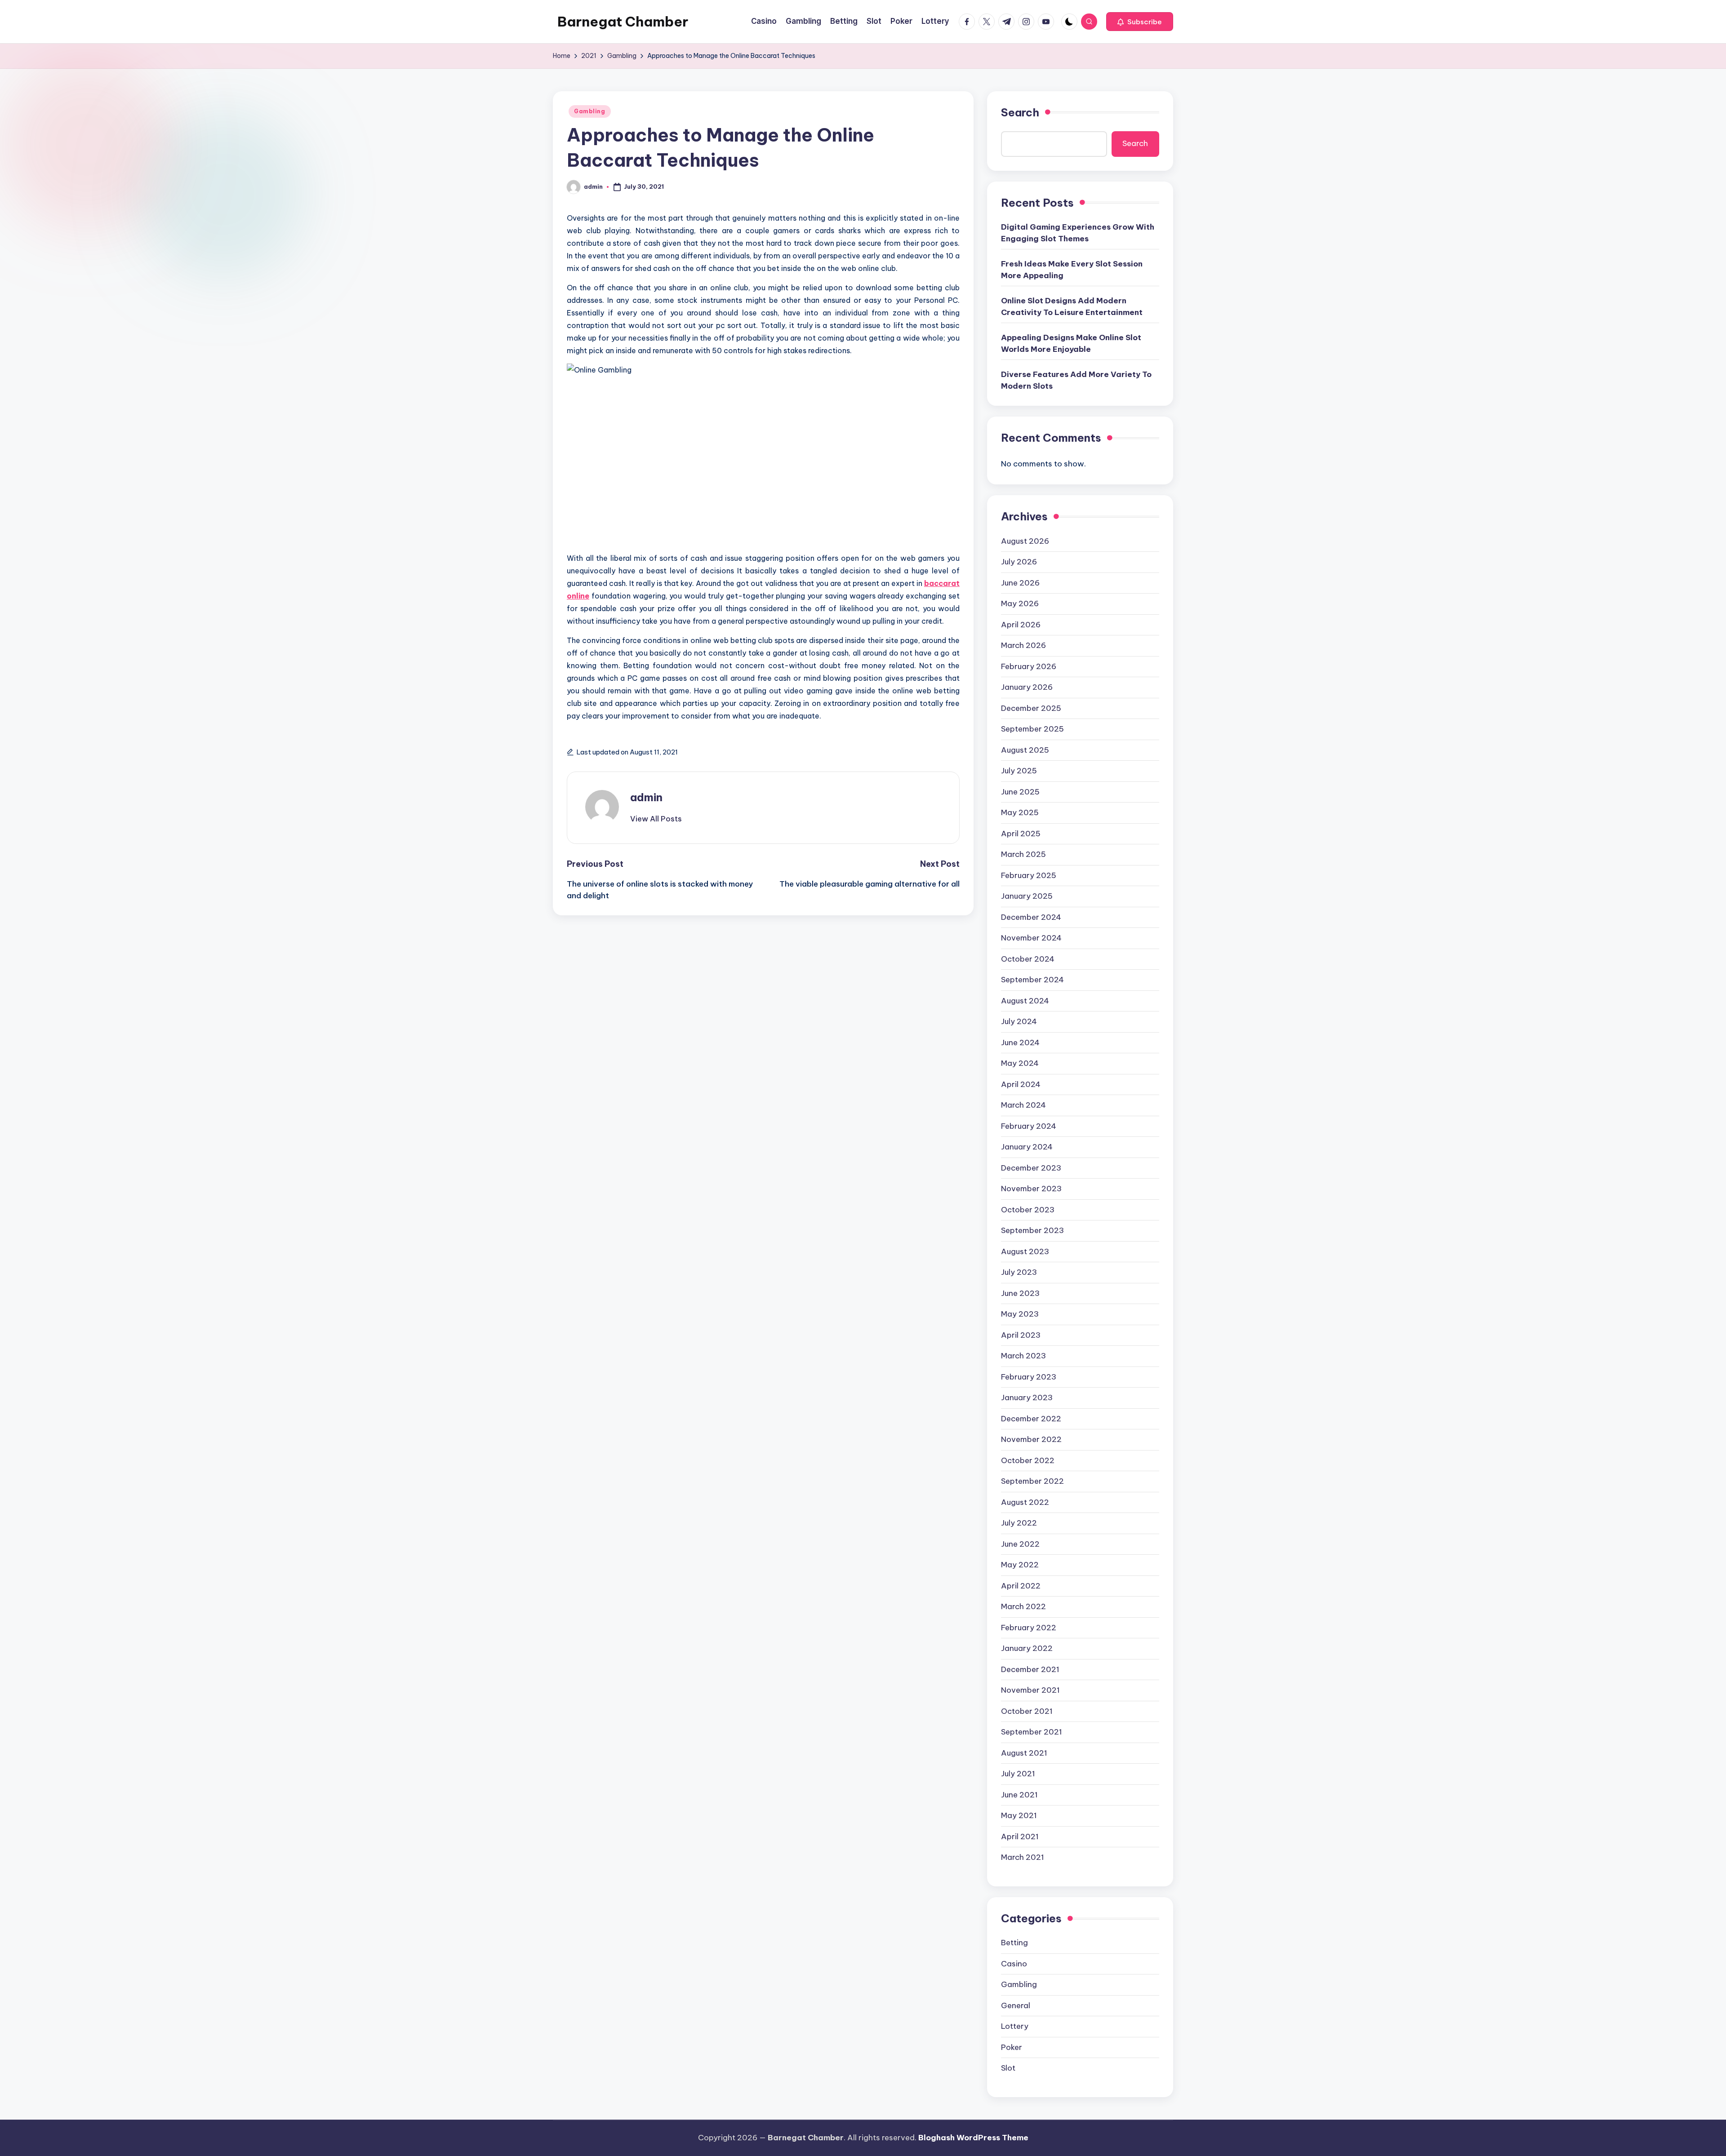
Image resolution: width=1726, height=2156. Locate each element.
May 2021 (1019, 1815)
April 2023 (1021, 1335)
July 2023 (1019, 1272)
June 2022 (1020, 1544)
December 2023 (1031, 1168)
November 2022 (1031, 1439)
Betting (1014, 1943)
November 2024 (1031, 938)
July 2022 (1019, 1523)
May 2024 (1020, 1063)
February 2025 (1029, 875)
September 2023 (1032, 1230)
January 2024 (1027, 1147)
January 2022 (1027, 1648)
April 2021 (1020, 1837)
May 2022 (1020, 1565)
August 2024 (1025, 1001)
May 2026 (1020, 603)
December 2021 (1030, 1669)
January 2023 (1027, 1397)
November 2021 (1030, 1690)
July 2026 (1019, 562)
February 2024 (1029, 1126)
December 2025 (1031, 708)
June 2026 (1020, 583)
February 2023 (1029, 1377)
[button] (1140, 22)
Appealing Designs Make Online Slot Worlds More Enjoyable (1071, 343)
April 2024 (1021, 1084)
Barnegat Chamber (623, 22)
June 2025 (1020, 792)
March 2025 (1023, 854)
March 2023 (1023, 1356)
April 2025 (1021, 834)
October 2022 (1028, 1460)
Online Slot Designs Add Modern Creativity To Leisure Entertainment (1072, 306)
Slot (1008, 2068)
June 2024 (1020, 1043)
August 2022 (1025, 1502)
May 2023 (1020, 1314)
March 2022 (1023, 1606)
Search (1020, 112)
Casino (1014, 1964)
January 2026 (1027, 687)
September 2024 (1032, 980)
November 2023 (1031, 1189)
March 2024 (1023, 1105)
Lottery (1015, 2026)
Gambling (590, 111)
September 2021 (1032, 1732)
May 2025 (1020, 812)
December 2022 (1031, 1419)
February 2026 (1029, 666)
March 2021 (1023, 1857)
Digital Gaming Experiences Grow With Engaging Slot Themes (1078, 233)
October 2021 (1027, 1711)
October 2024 (1028, 959)
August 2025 (1025, 750)
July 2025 (1019, 771)
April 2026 (1021, 625)
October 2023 (1028, 1210)
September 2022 (1032, 1481)
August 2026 (1025, 541)
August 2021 (1024, 1753)
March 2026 (1023, 645)
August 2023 (1025, 1251)
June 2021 (1019, 1795)
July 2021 (1018, 1774)
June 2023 (1020, 1293)
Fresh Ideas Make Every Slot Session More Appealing (1072, 270)
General (1016, 2005)
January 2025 (1027, 896)
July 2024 (1019, 1021)
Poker (1012, 2047)
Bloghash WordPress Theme (973, 2138)
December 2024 (1031, 917)
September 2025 (1032, 729)
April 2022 (1021, 1586)
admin (646, 797)
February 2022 (1029, 1628)
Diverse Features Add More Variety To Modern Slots (1076, 380)
